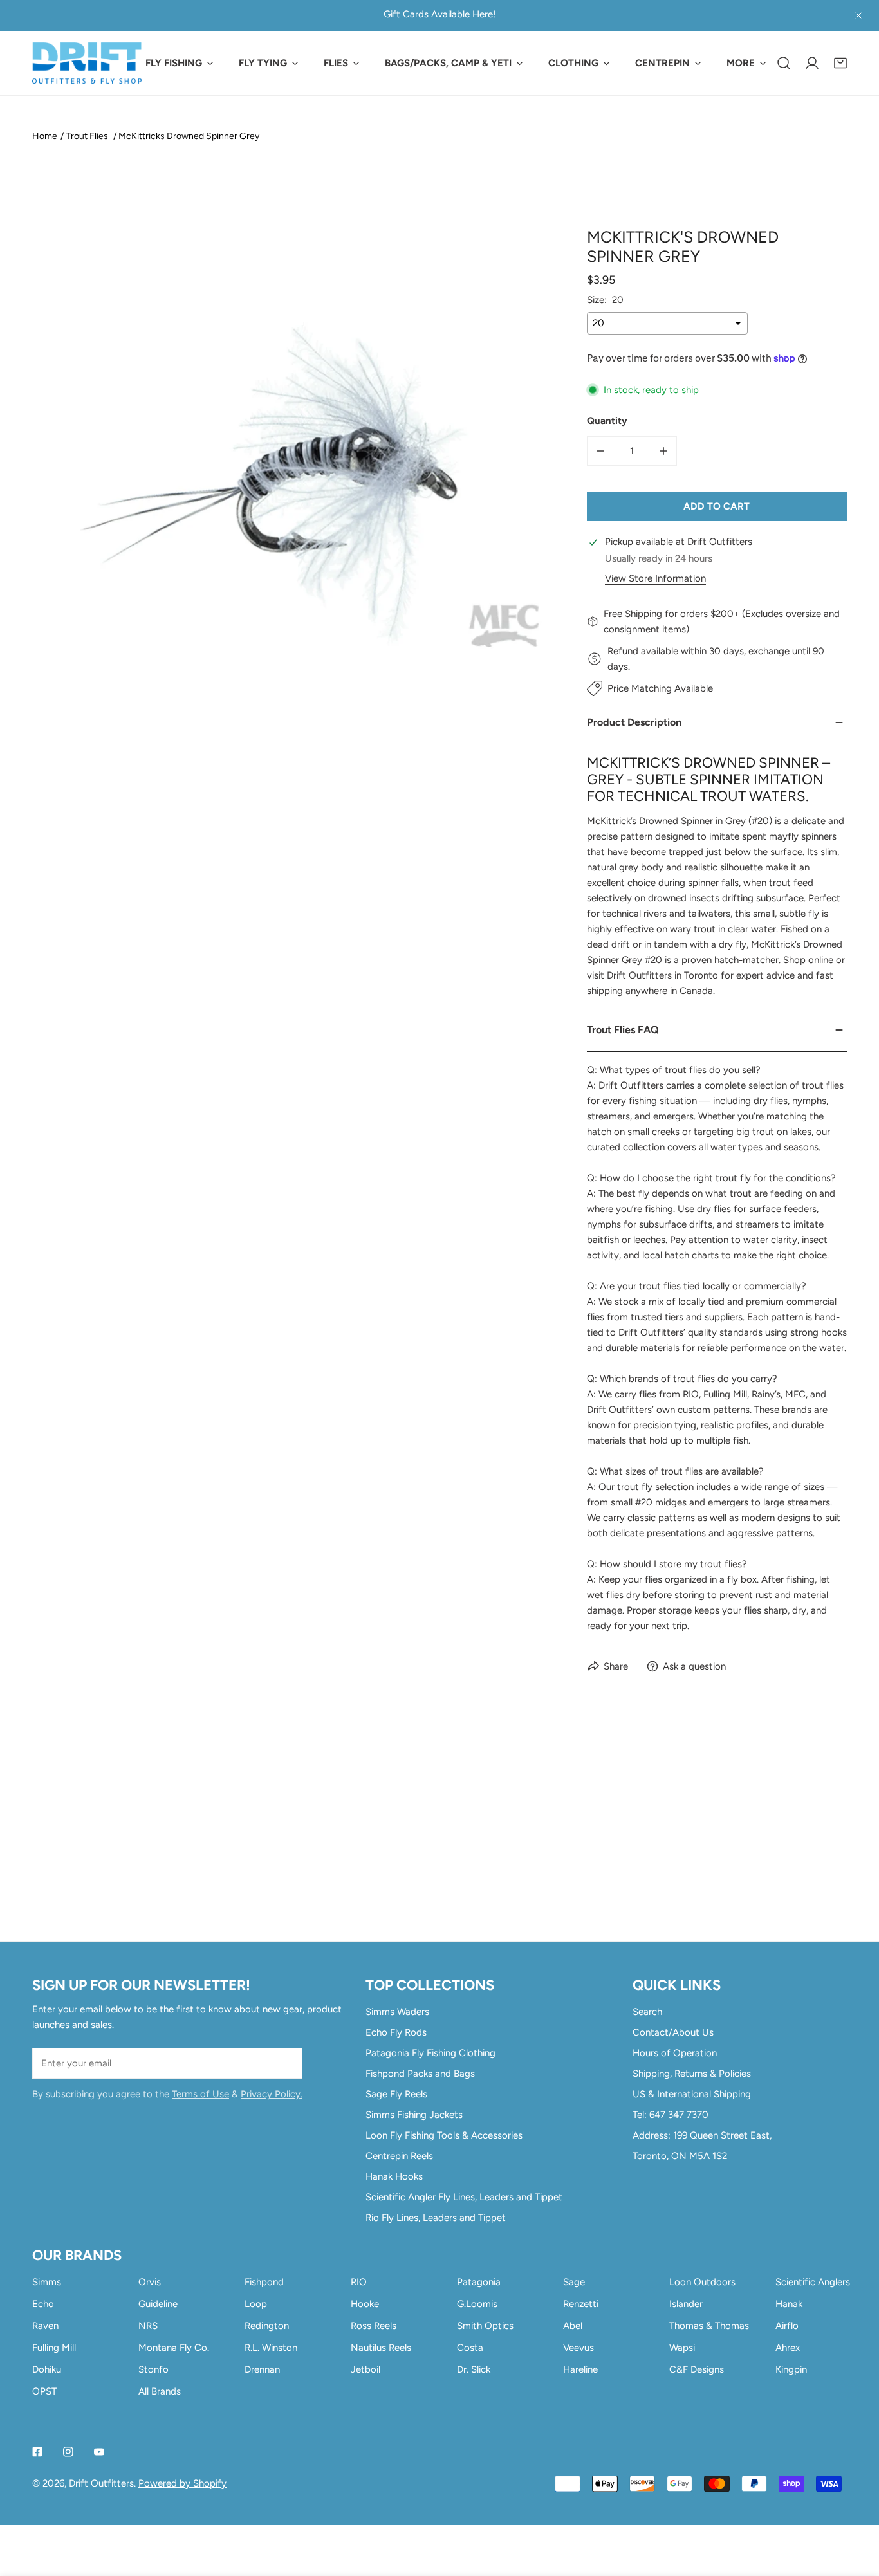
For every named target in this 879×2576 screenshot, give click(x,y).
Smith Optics (485, 2326)
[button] (840, 63)
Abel (573, 2326)
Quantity (607, 421)
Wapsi (682, 2348)
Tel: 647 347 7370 (671, 2115)
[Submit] (286, 2063)
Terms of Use (200, 2094)
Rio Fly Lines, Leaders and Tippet (436, 2218)
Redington (267, 2326)
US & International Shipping (692, 2094)
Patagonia (479, 2282)
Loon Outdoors (702, 2282)
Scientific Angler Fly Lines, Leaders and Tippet (464, 2197)
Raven (45, 2326)
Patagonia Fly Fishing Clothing (430, 2053)
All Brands (160, 2391)
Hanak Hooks (394, 2176)
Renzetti (581, 2304)
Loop (256, 2304)
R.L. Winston (271, 2348)
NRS (148, 2326)
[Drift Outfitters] (87, 63)
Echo (43, 2304)
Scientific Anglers (813, 2282)
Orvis (150, 2282)
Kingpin (791, 2369)
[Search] (784, 63)
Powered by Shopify (182, 2483)
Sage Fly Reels (396, 2094)
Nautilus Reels (381, 2348)
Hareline (580, 2369)
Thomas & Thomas (709, 2326)
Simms (47, 2282)
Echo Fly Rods (396, 2032)
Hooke (365, 2304)
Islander (686, 2304)
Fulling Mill (54, 2348)
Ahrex (788, 2348)
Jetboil (365, 2369)
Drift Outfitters (101, 2483)
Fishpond (264, 2282)
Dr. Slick (474, 2369)
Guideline (158, 2304)
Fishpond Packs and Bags (420, 2074)
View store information (655, 579)
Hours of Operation (675, 2053)
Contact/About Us (673, 2032)
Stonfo (153, 2369)
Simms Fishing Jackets (414, 2115)
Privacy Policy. (272, 2094)
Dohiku (47, 2369)
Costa (470, 2348)
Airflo (787, 2326)
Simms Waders (397, 2012)
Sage (574, 2282)
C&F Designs (697, 2369)
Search (647, 2012)
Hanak (789, 2304)
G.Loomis (477, 2304)
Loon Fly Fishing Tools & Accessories (444, 2135)
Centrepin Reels (399, 2156)
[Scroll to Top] (856, 2508)
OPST (44, 2391)
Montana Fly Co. (174, 2348)
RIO (359, 2282)
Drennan (262, 2369)
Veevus (578, 2348)
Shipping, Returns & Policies (692, 2074)
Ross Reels (374, 2326)
